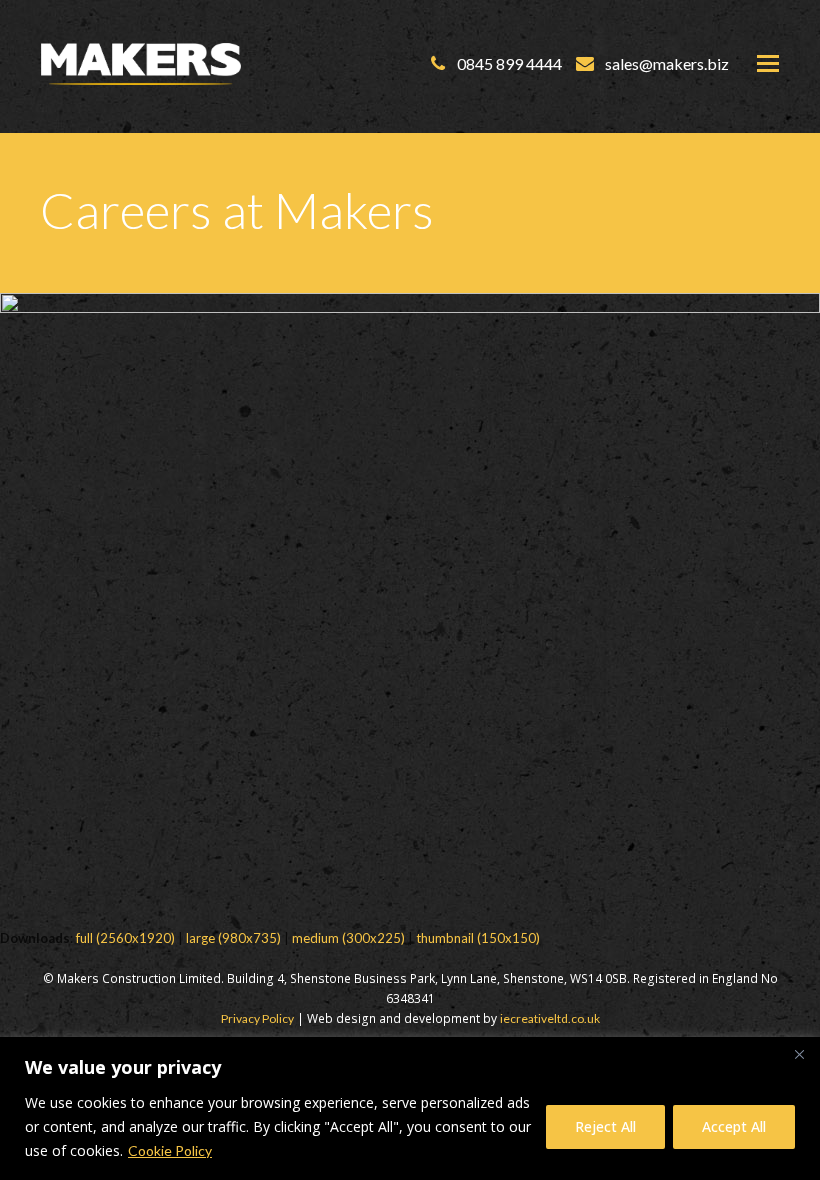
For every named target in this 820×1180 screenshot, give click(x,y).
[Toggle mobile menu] (768, 63)
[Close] (799, 1054)
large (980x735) (233, 938)
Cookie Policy (170, 1150)
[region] (410, 1108)
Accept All (734, 1126)
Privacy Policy (257, 1018)
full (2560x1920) (125, 938)
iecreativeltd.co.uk (550, 1018)
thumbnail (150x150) (478, 938)
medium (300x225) (348, 938)
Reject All (605, 1126)
